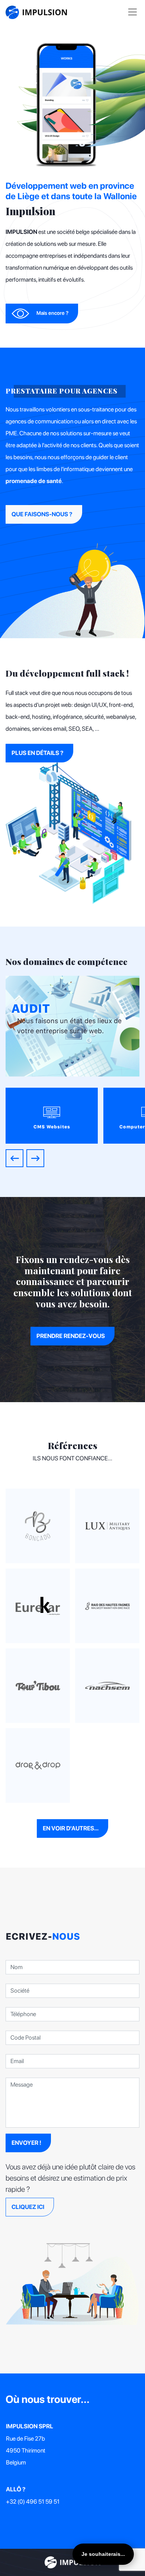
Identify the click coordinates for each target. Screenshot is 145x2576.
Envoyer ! (26, 2143)
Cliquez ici (28, 2207)
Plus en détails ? (38, 753)
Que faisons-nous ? (42, 514)
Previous (14, 1158)
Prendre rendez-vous (71, 1336)
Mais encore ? (52, 313)
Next (35, 1158)
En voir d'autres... (71, 1828)
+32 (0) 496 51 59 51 (33, 2502)
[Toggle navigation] (133, 12)
